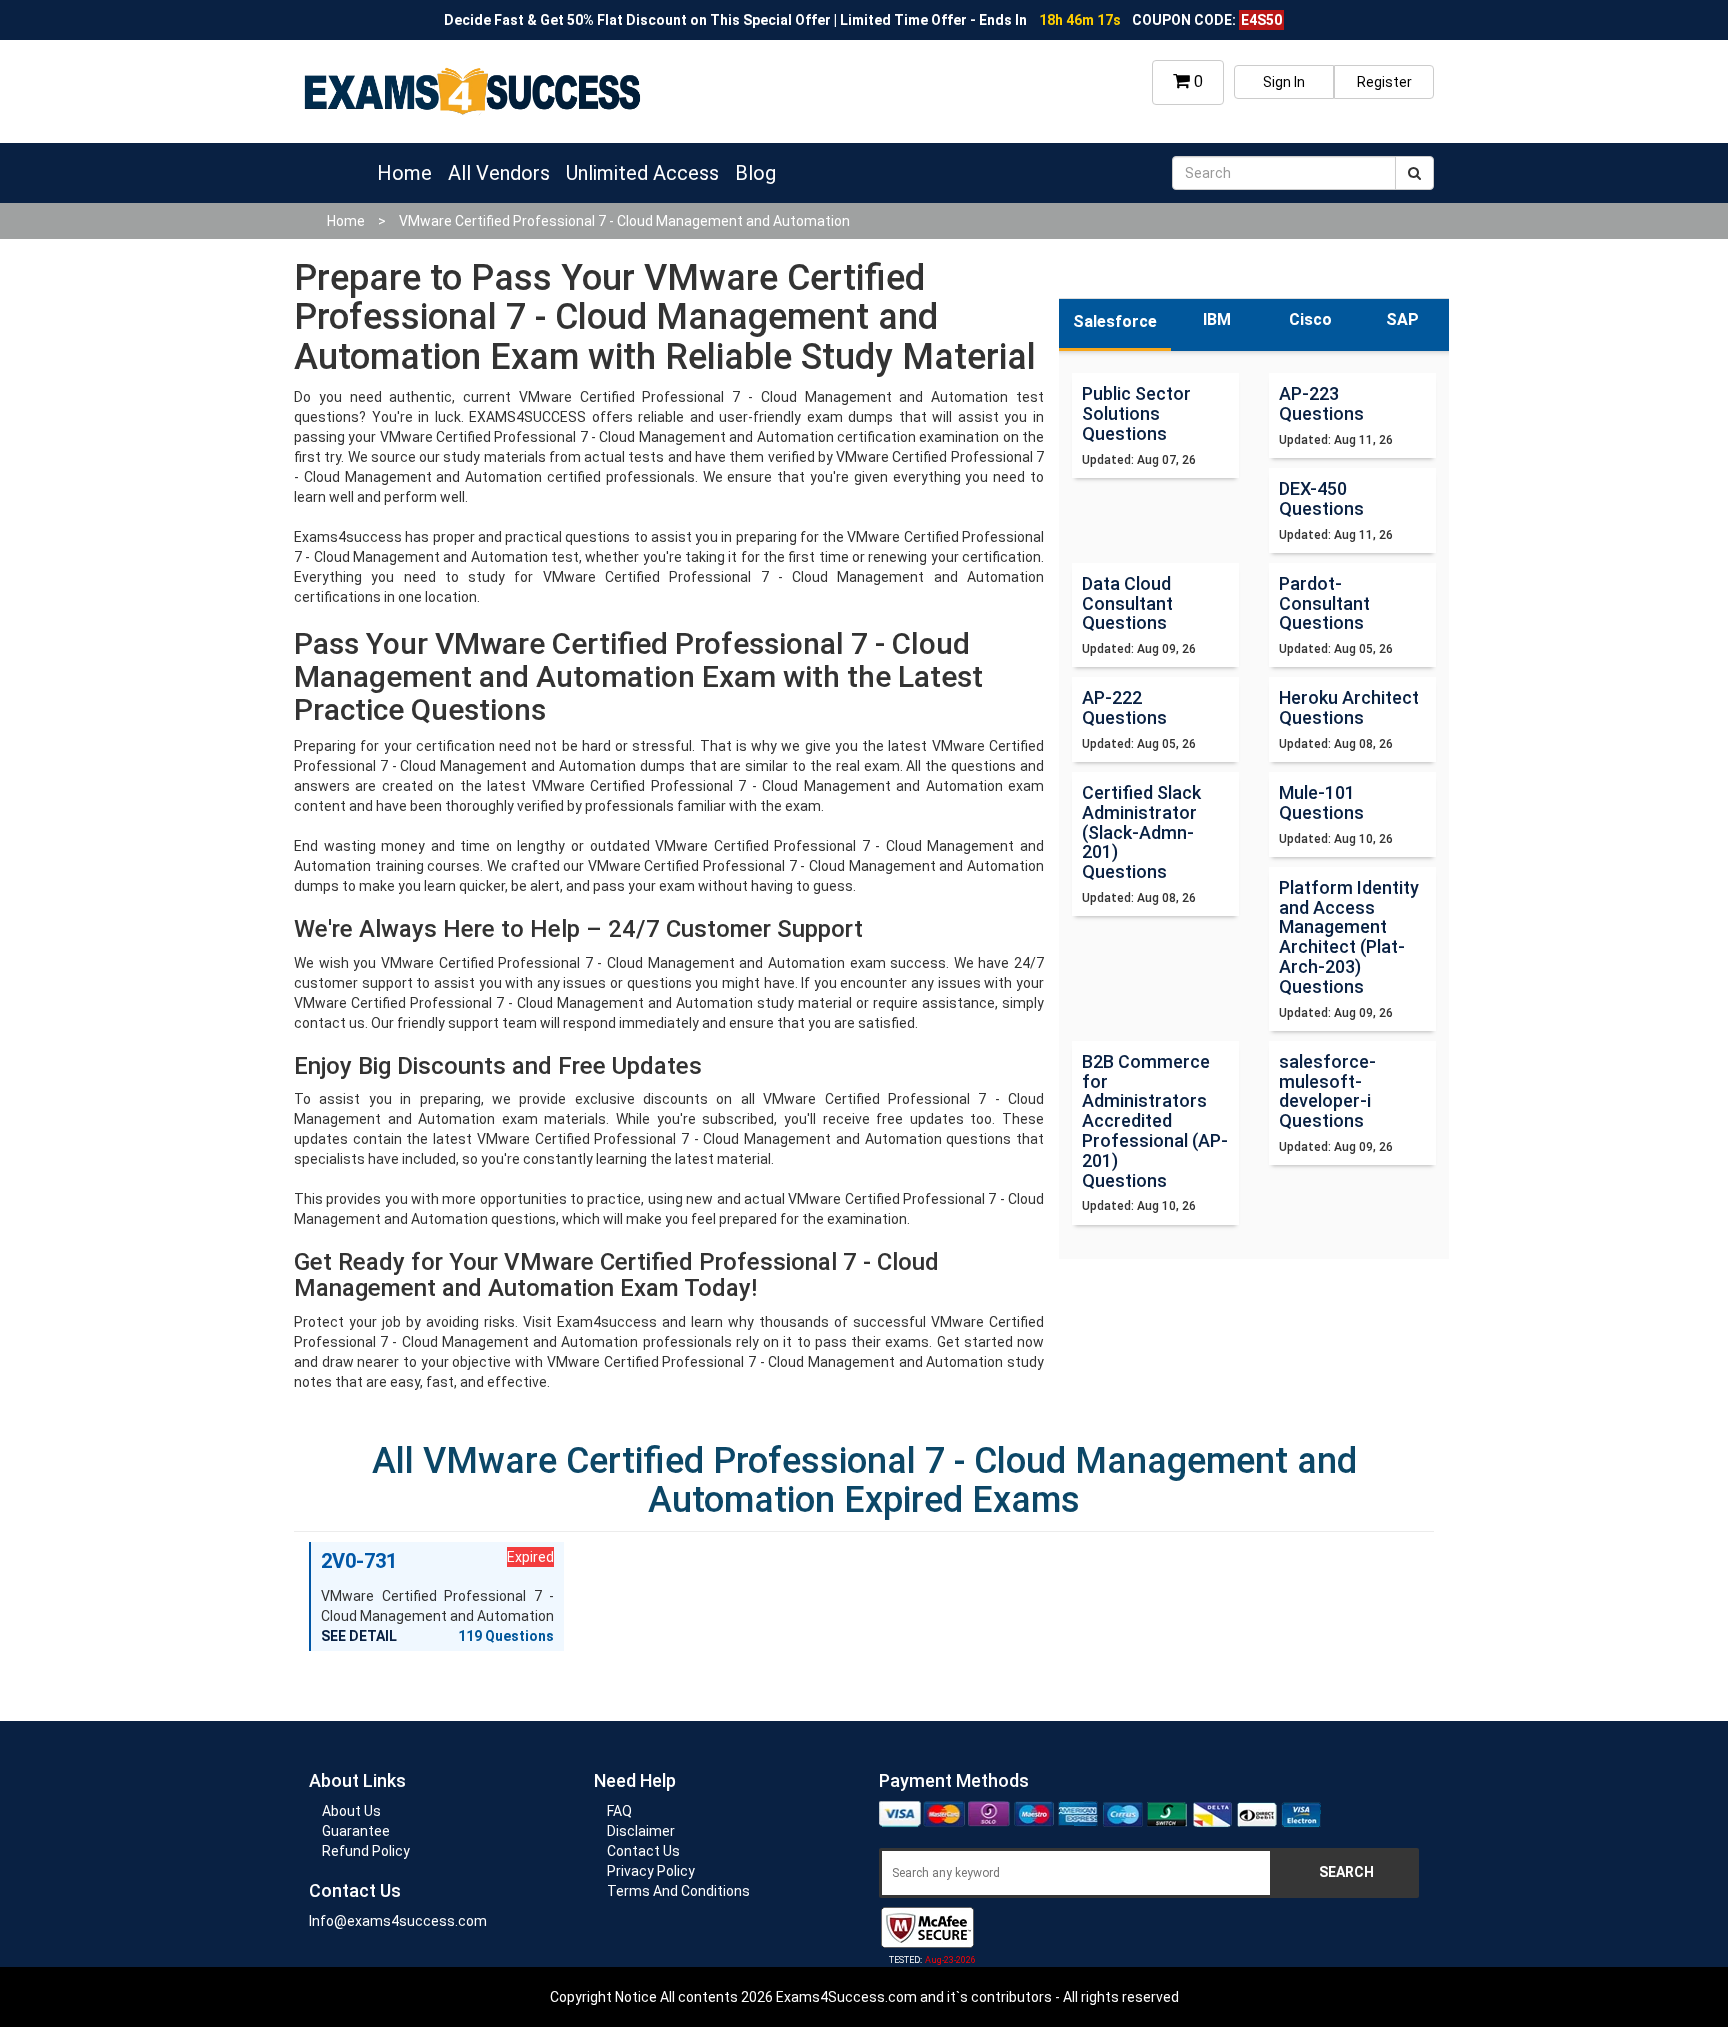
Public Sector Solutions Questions (1136, 413)
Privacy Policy (651, 1871)
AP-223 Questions (1321, 403)
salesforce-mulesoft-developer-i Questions (1327, 1091)
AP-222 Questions (1124, 707)
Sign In (1284, 82)
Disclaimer (641, 1831)
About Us (351, 1811)
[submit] (1414, 173)
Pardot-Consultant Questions (1324, 603)
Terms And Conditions (678, 1891)
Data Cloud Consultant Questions (1127, 603)
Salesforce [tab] (1115, 321)
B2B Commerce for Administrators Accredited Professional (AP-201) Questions (1155, 1121)
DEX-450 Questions (1321, 498)
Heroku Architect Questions (1349, 707)
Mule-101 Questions (1321, 802)
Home (404, 173)
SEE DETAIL (359, 1636)
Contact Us (643, 1851)
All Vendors (499, 173)
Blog (755, 173)
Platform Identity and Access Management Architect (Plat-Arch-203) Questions (1349, 937)
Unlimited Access (642, 173)
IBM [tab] (1217, 319)
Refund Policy (366, 1851)
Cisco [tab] (1310, 319)
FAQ (619, 1811)
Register (1384, 82)
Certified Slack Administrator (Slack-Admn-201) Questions (1141, 832)
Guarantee (356, 1831)
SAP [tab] (1402, 319)
